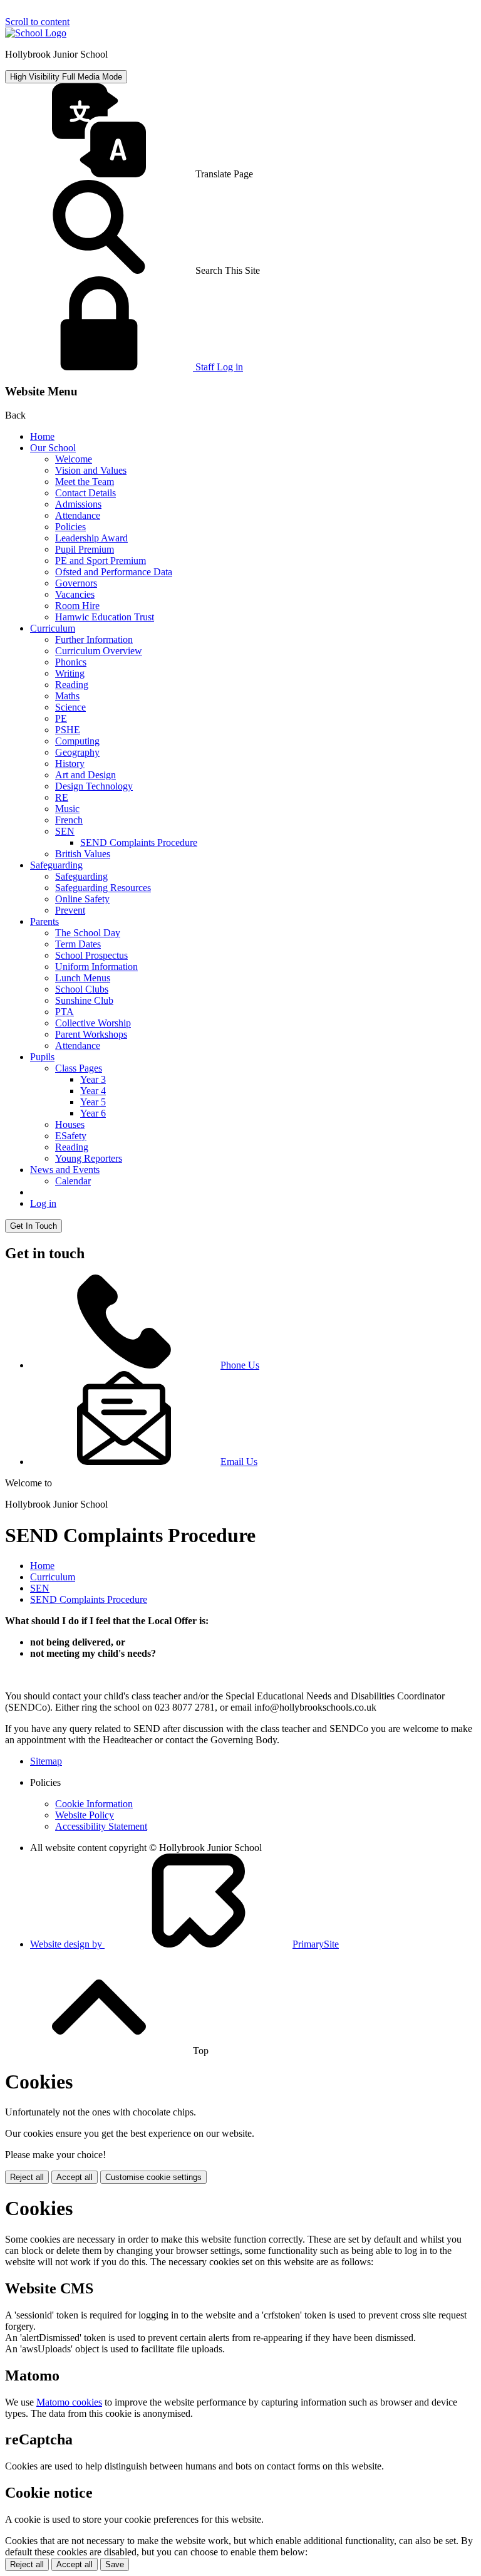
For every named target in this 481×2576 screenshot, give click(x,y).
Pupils (42, 1057)
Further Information (94, 639)
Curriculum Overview (99, 651)
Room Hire (77, 606)
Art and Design (85, 775)
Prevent (70, 910)
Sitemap (46, 1761)
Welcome (74, 459)
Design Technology (94, 786)
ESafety (71, 1136)
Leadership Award (91, 538)
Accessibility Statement (101, 1826)
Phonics (71, 662)
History (70, 764)
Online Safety (82, 899)
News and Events (65, 1170)
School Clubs (82, 989)
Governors (76, 583)
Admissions (78, 504)
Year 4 (93, 1091)
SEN (65, 831)
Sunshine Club (84, 1000)
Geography (77, 752)
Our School (53, 448)
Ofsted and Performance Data (114, 572)
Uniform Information (96, 967)
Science (70, 707)
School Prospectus (91, 955)
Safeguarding (56, 865)
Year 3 (93, 1079)
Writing (70, 673)
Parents (44, 921)
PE (61, 718)
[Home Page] (36, 33)
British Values (83, 854)
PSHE (68, 730)
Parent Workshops (91, 1034)
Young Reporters (89, 1158)
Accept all (75, 2177)
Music (67, 809)
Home (42, 436)
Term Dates (78, 944)
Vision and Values (91, 470)
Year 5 (93, 1102)
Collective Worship (93, 1023)
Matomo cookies (69, 2402)
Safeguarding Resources (103, 888)
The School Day (88, 933)
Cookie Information (94, 1804)
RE (62, 797)
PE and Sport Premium (101, 561)
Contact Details (85, 493)
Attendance (78, 515)
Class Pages (79, 1068)
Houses (70, 1124)
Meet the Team (85, 482)
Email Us (239, 1462)
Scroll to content (37, 22)
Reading (72, 685)
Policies (70, 527)
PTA (65, 1012)
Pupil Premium (85, 549)
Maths (67, 696)
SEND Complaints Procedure (139, 842)
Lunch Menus (83, 978)
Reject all (27, 2177)
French (69, 820)
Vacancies (75, 594)
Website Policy (85, 1815)
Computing (77, 741)
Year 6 (93, 1113)
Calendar (73, 1181)
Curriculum (53, 628)
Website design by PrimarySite (184, 1944)
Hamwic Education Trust (105, 617)
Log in (43, 1203)
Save (115, 2564)
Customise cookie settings (153, 2177)
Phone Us (240, 1365)
